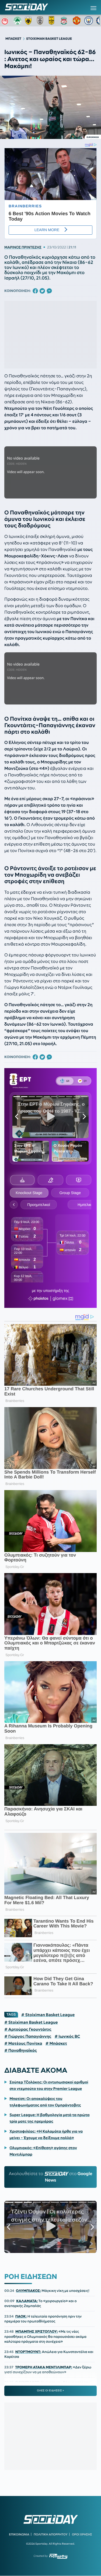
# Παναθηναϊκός (21, 2050)
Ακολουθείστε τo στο (51, 2177)
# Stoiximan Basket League (48, 2015)
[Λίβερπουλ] (65, 21)
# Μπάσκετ (56, 2043)
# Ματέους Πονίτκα (23, 2043)
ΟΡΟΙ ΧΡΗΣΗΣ (82, 2534)
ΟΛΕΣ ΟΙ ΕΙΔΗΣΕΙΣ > (50, 2391)
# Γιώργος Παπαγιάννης (28, 2036)
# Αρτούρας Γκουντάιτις (28, 2029)
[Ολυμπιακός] (6, 21)
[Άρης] (53, 21)
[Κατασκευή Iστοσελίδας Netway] (58, 2556)
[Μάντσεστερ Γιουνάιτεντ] (77, 21)
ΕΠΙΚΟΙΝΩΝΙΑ (19, 2534)
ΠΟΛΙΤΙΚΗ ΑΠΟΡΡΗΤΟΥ (51, 2534)
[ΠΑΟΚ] (41, 21)
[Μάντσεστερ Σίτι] (89, 21)
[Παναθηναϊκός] (18, 21)
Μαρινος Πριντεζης (23, 247)
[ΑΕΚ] (29, 21)
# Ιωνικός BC (67, 2036)
